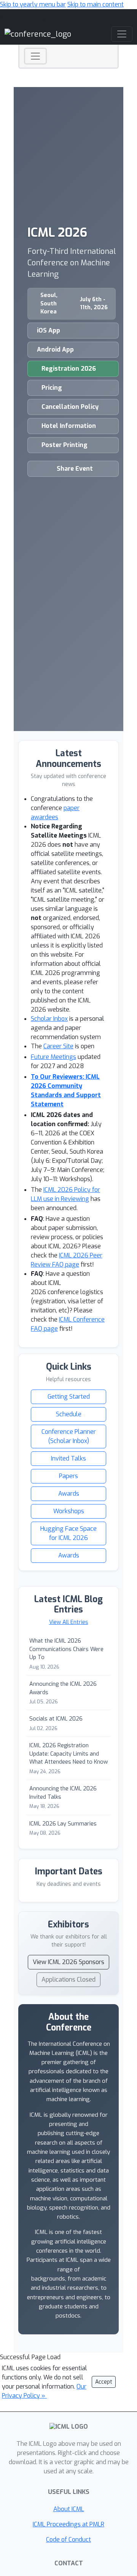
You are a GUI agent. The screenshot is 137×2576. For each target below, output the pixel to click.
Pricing (52, 388)
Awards (69, 1494)
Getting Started (69, 1397)
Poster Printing (65, 445)
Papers (68, 1476)
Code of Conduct (68, 2540)
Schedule (69, 1414)
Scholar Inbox (49, 1019)
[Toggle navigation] (35, 56)
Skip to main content (96, 4)
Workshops (69, 1511)
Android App (55, 349)
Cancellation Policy (70, 407)
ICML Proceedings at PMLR (68, 2524)
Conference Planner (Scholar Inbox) (69, 1436)
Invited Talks (68, 1458)
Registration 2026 (69, 369)
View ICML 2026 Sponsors (68, 1962)
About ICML (69, 2509)
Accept (104, 2382)
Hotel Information (69, 426)
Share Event (75, 469)
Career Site (58, 1046)
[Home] (38, 34)
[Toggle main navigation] (122, 34)
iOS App (49, 330)
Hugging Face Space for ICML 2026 (68, 1533)
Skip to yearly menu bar (33, 4)
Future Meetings (53, 1057)
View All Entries (69, 1622)
